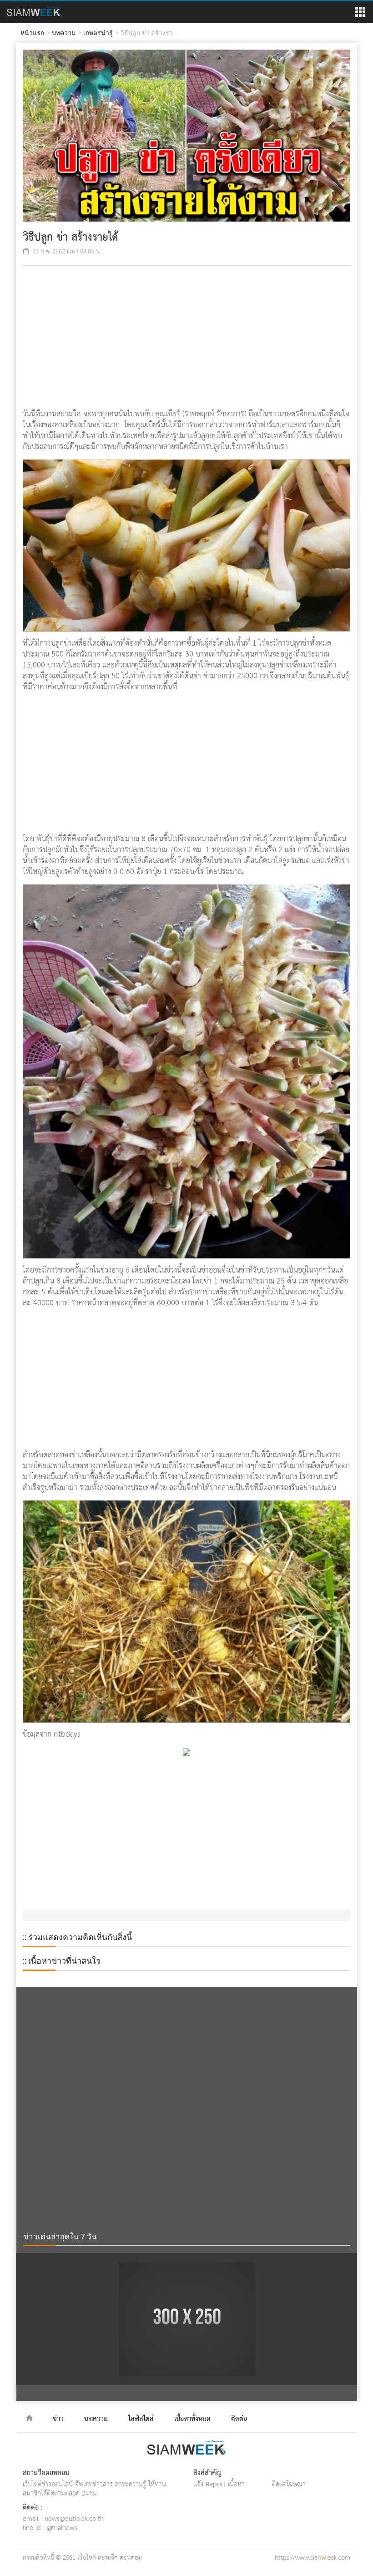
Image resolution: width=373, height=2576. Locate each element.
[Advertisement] (186, 338)
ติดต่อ (239, 2419)
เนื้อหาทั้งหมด (192, 2419)
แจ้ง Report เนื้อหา (219, 2484)
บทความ (64, 33)
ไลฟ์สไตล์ (141, 2419)
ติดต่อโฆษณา (289, 2484)
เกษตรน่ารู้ (98, 33)
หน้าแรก (32, 33)
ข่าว (58, 2419)
